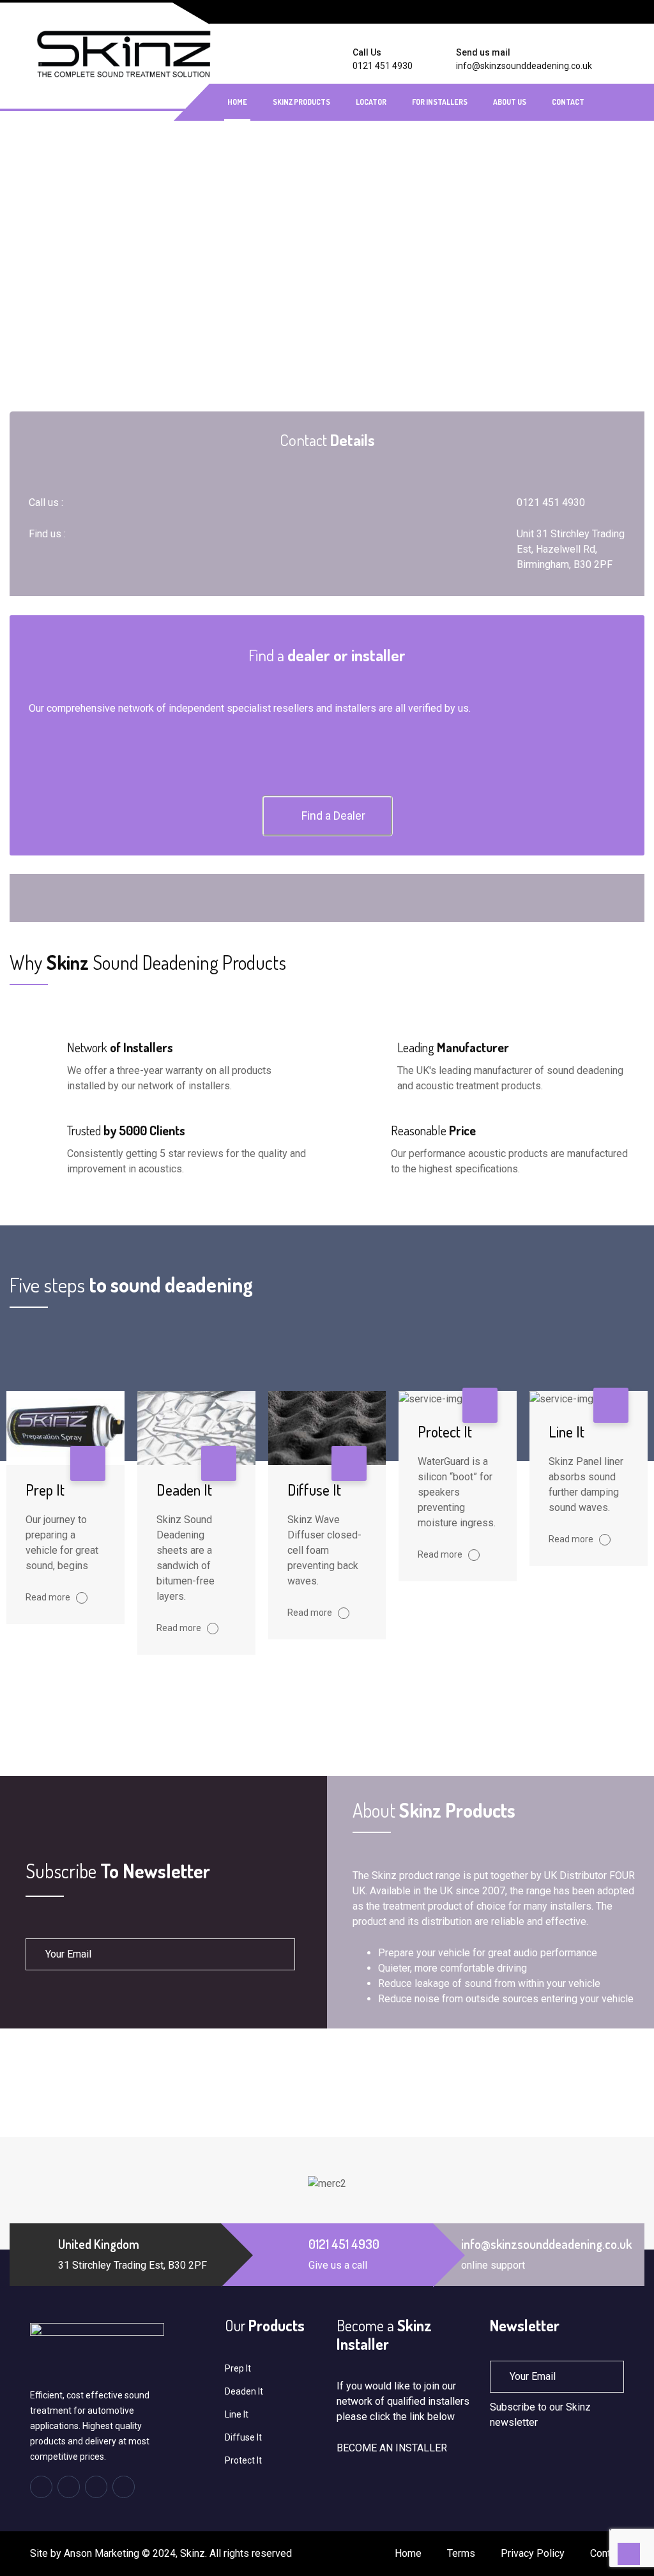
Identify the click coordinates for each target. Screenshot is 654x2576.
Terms (461, 2553)
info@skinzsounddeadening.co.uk (524, 66)
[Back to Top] (629, 2554)
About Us (510, 102)
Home (237, 102)
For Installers (440, 102)
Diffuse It (314, 1490)
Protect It (445, 1431)
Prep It (45, 1490)
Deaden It (184, 1490)
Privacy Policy (533, 2553)
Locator (371, 102)
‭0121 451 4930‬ (383, 66)
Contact (568, 102)
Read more (49, 1597)
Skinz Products (301, 102)
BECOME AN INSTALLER (392, 2448)
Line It (567, 1431)
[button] (327, 816)
